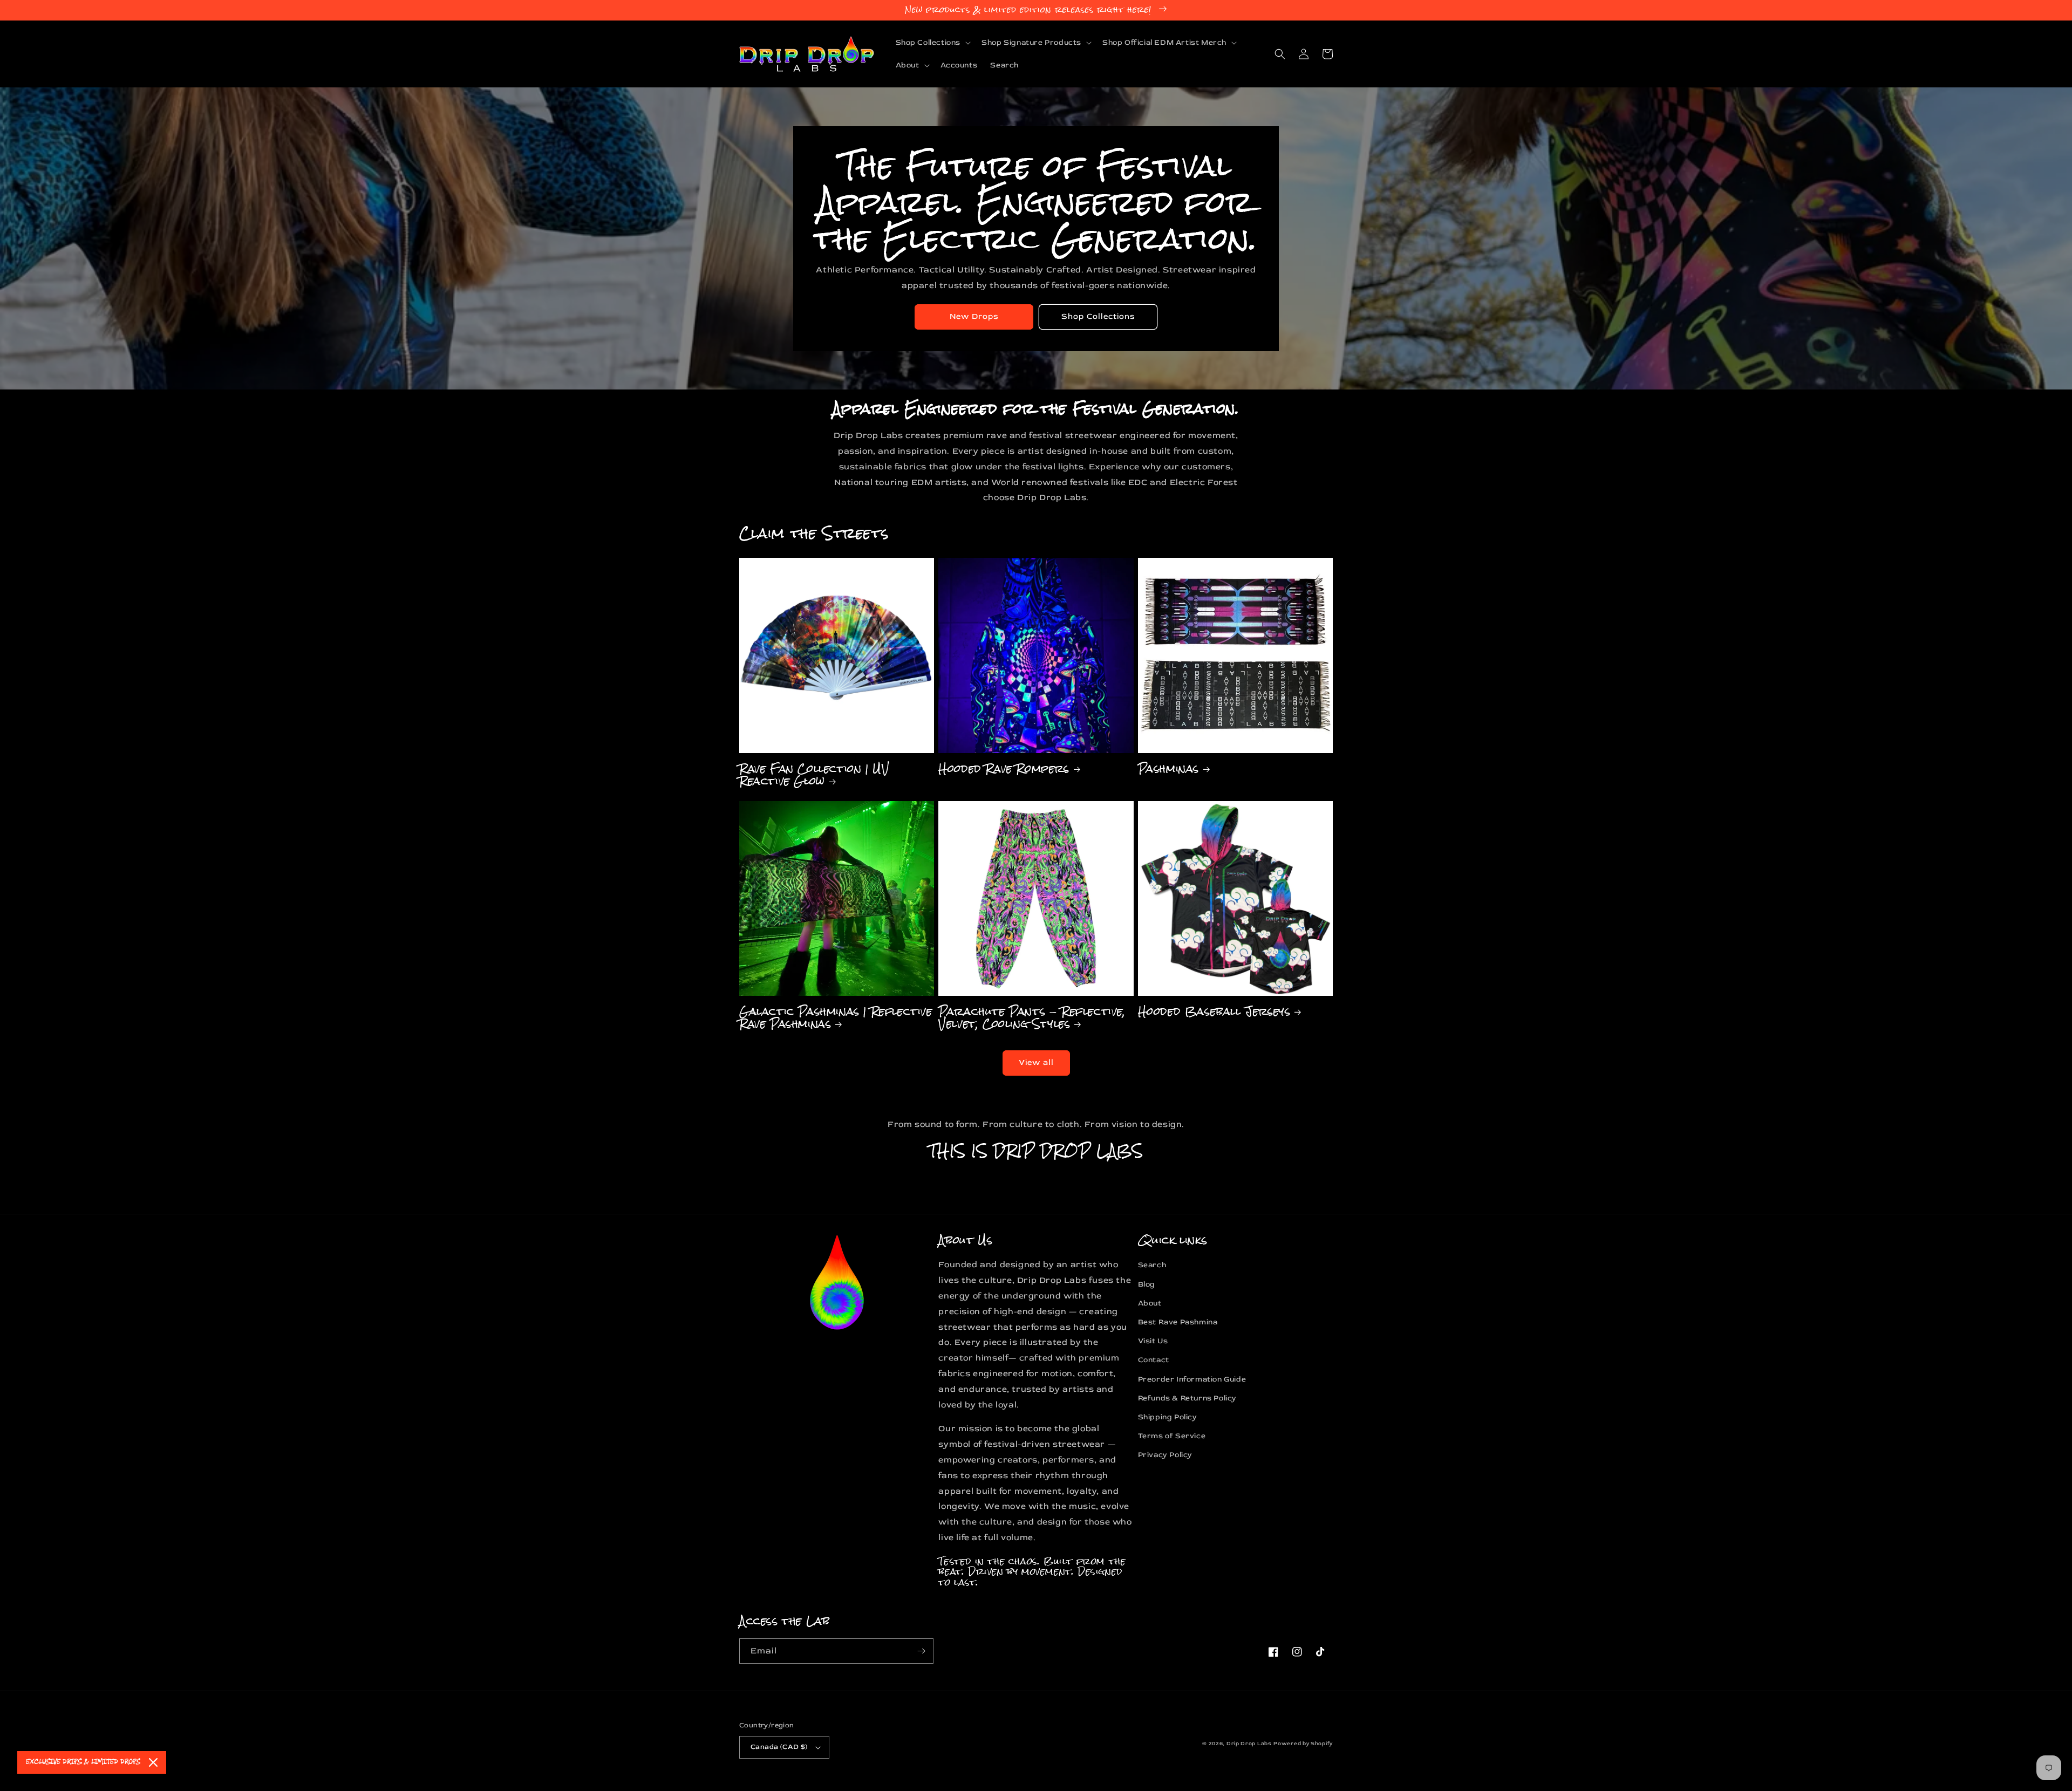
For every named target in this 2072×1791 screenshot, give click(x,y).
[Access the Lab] (921, 1651)
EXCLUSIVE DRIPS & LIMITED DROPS (83, 1762)
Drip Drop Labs (1249, 1744)
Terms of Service (1172, 1436)
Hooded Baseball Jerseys (1214, 1011)
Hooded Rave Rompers (1004, 768)
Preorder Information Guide (1192, 1379)
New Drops (974, 316)
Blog (1147, 1284)
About (1150, 1303)
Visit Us (1153, 1341)
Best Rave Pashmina (1178, 1322)
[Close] (153, 1762)
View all (1036, 1062)
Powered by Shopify (1303, 1744)
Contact (1154, 1360)
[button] (932, 43)
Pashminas (1168, 768)
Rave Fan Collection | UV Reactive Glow (814, 775)
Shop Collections (1098, 316)
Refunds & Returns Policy (1187, 1398)
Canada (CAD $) (779, 1747)
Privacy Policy (1165, 1455)
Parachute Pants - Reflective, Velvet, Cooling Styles (1032, 1018)
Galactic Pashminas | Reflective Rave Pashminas (836, 1018)
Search (1152, 1265)
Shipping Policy (1168, 1417)
